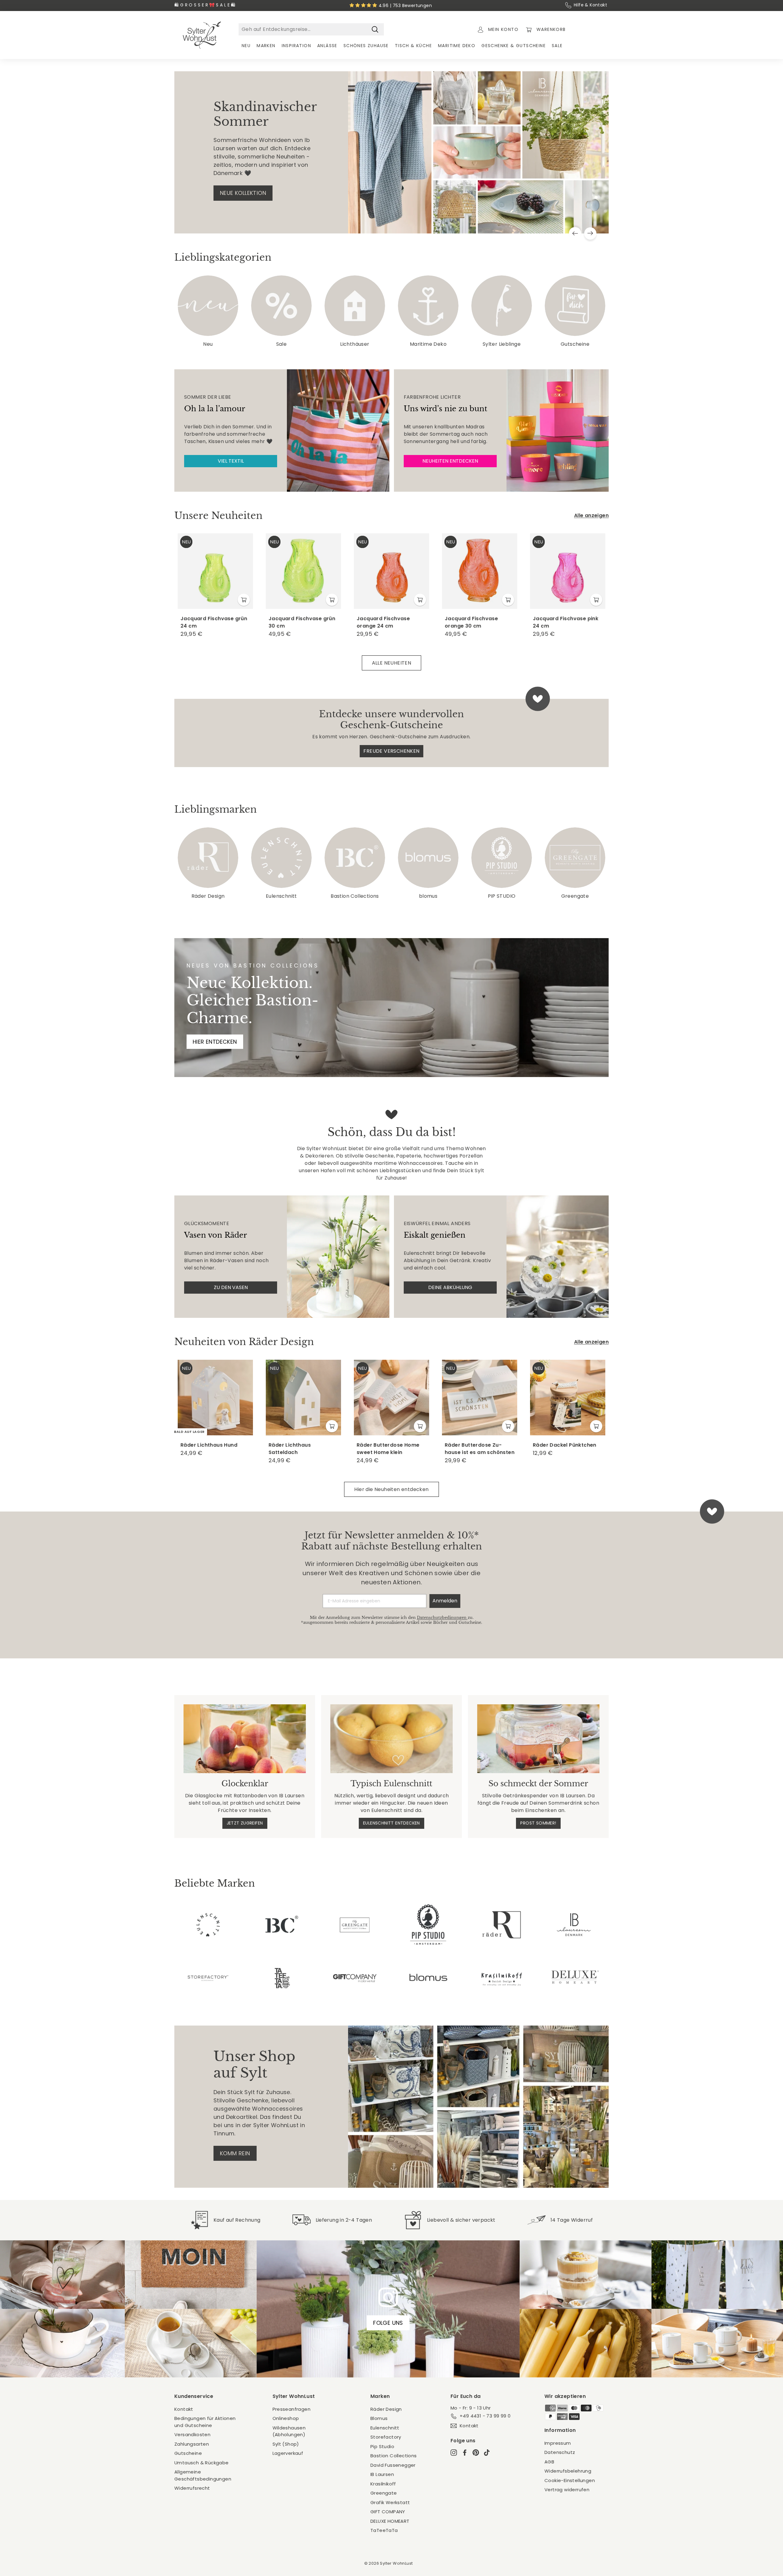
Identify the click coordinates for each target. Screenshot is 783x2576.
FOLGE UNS (388, 2323)
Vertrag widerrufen (567, 2490)
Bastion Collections (394, 2456)
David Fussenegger (393, 2465)
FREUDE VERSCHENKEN (391, 751)
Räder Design (386, 2409)
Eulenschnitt (385, 2428)
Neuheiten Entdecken (450, 461)
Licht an (232, 193)
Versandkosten (192, 2434)
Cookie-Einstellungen (570, 2480)
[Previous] (575, 233)
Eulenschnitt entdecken (391, 1823)
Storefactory (386, 2437)
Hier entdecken (215, 1042)
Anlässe (327, 46)
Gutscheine (188, 2453)
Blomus (379, 2418)
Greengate (384, 2493)
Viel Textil (231, 461)
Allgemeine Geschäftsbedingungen (203, 2475)
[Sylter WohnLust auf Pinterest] (476, 2453)
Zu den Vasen (231, 1287)
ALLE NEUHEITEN (392, 663)
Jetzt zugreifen (245, 1823)
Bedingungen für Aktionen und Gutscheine (205, 2422)
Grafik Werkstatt (390, 2502)
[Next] (590, 233)
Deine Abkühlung (450, 1287)
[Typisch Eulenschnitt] (391, 1739)
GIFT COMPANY (388, 2512)
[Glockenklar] (245, 1739)
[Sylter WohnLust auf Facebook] (465, 2453)
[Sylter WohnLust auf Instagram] (454, 2453)
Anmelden (445, 1601)
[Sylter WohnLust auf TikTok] (487, 2453)
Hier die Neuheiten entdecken (391, 1489)
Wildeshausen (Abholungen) (289, 2431)
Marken (266, 46)
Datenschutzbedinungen (442, 1618)
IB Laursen (382, 2474)
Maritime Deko (457, 46)
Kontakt (184, 2409)
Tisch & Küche (413, 46)
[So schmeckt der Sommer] (538, 1739)
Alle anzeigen (591, 515)
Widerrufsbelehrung (568, 2471)
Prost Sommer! (538, 1823)
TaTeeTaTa (384, 2530)
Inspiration (296, 46)
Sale (557, 46)
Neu (246, 46)
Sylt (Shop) (286, 2444)
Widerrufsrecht (192, 2488)
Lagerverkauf (288, 2453)
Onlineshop (286, 2418)
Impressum (558, 2443)
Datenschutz (560, 2452)
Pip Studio (382, 2446)
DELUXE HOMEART (390, 2521)
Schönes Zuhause (366, 46)
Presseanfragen (292, 2409)
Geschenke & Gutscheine (514, 46)
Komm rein (235, 2153)
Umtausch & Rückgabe (202, 2463)
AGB (549, 2462)
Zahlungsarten (192, 2444)
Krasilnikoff (383, 2484)
